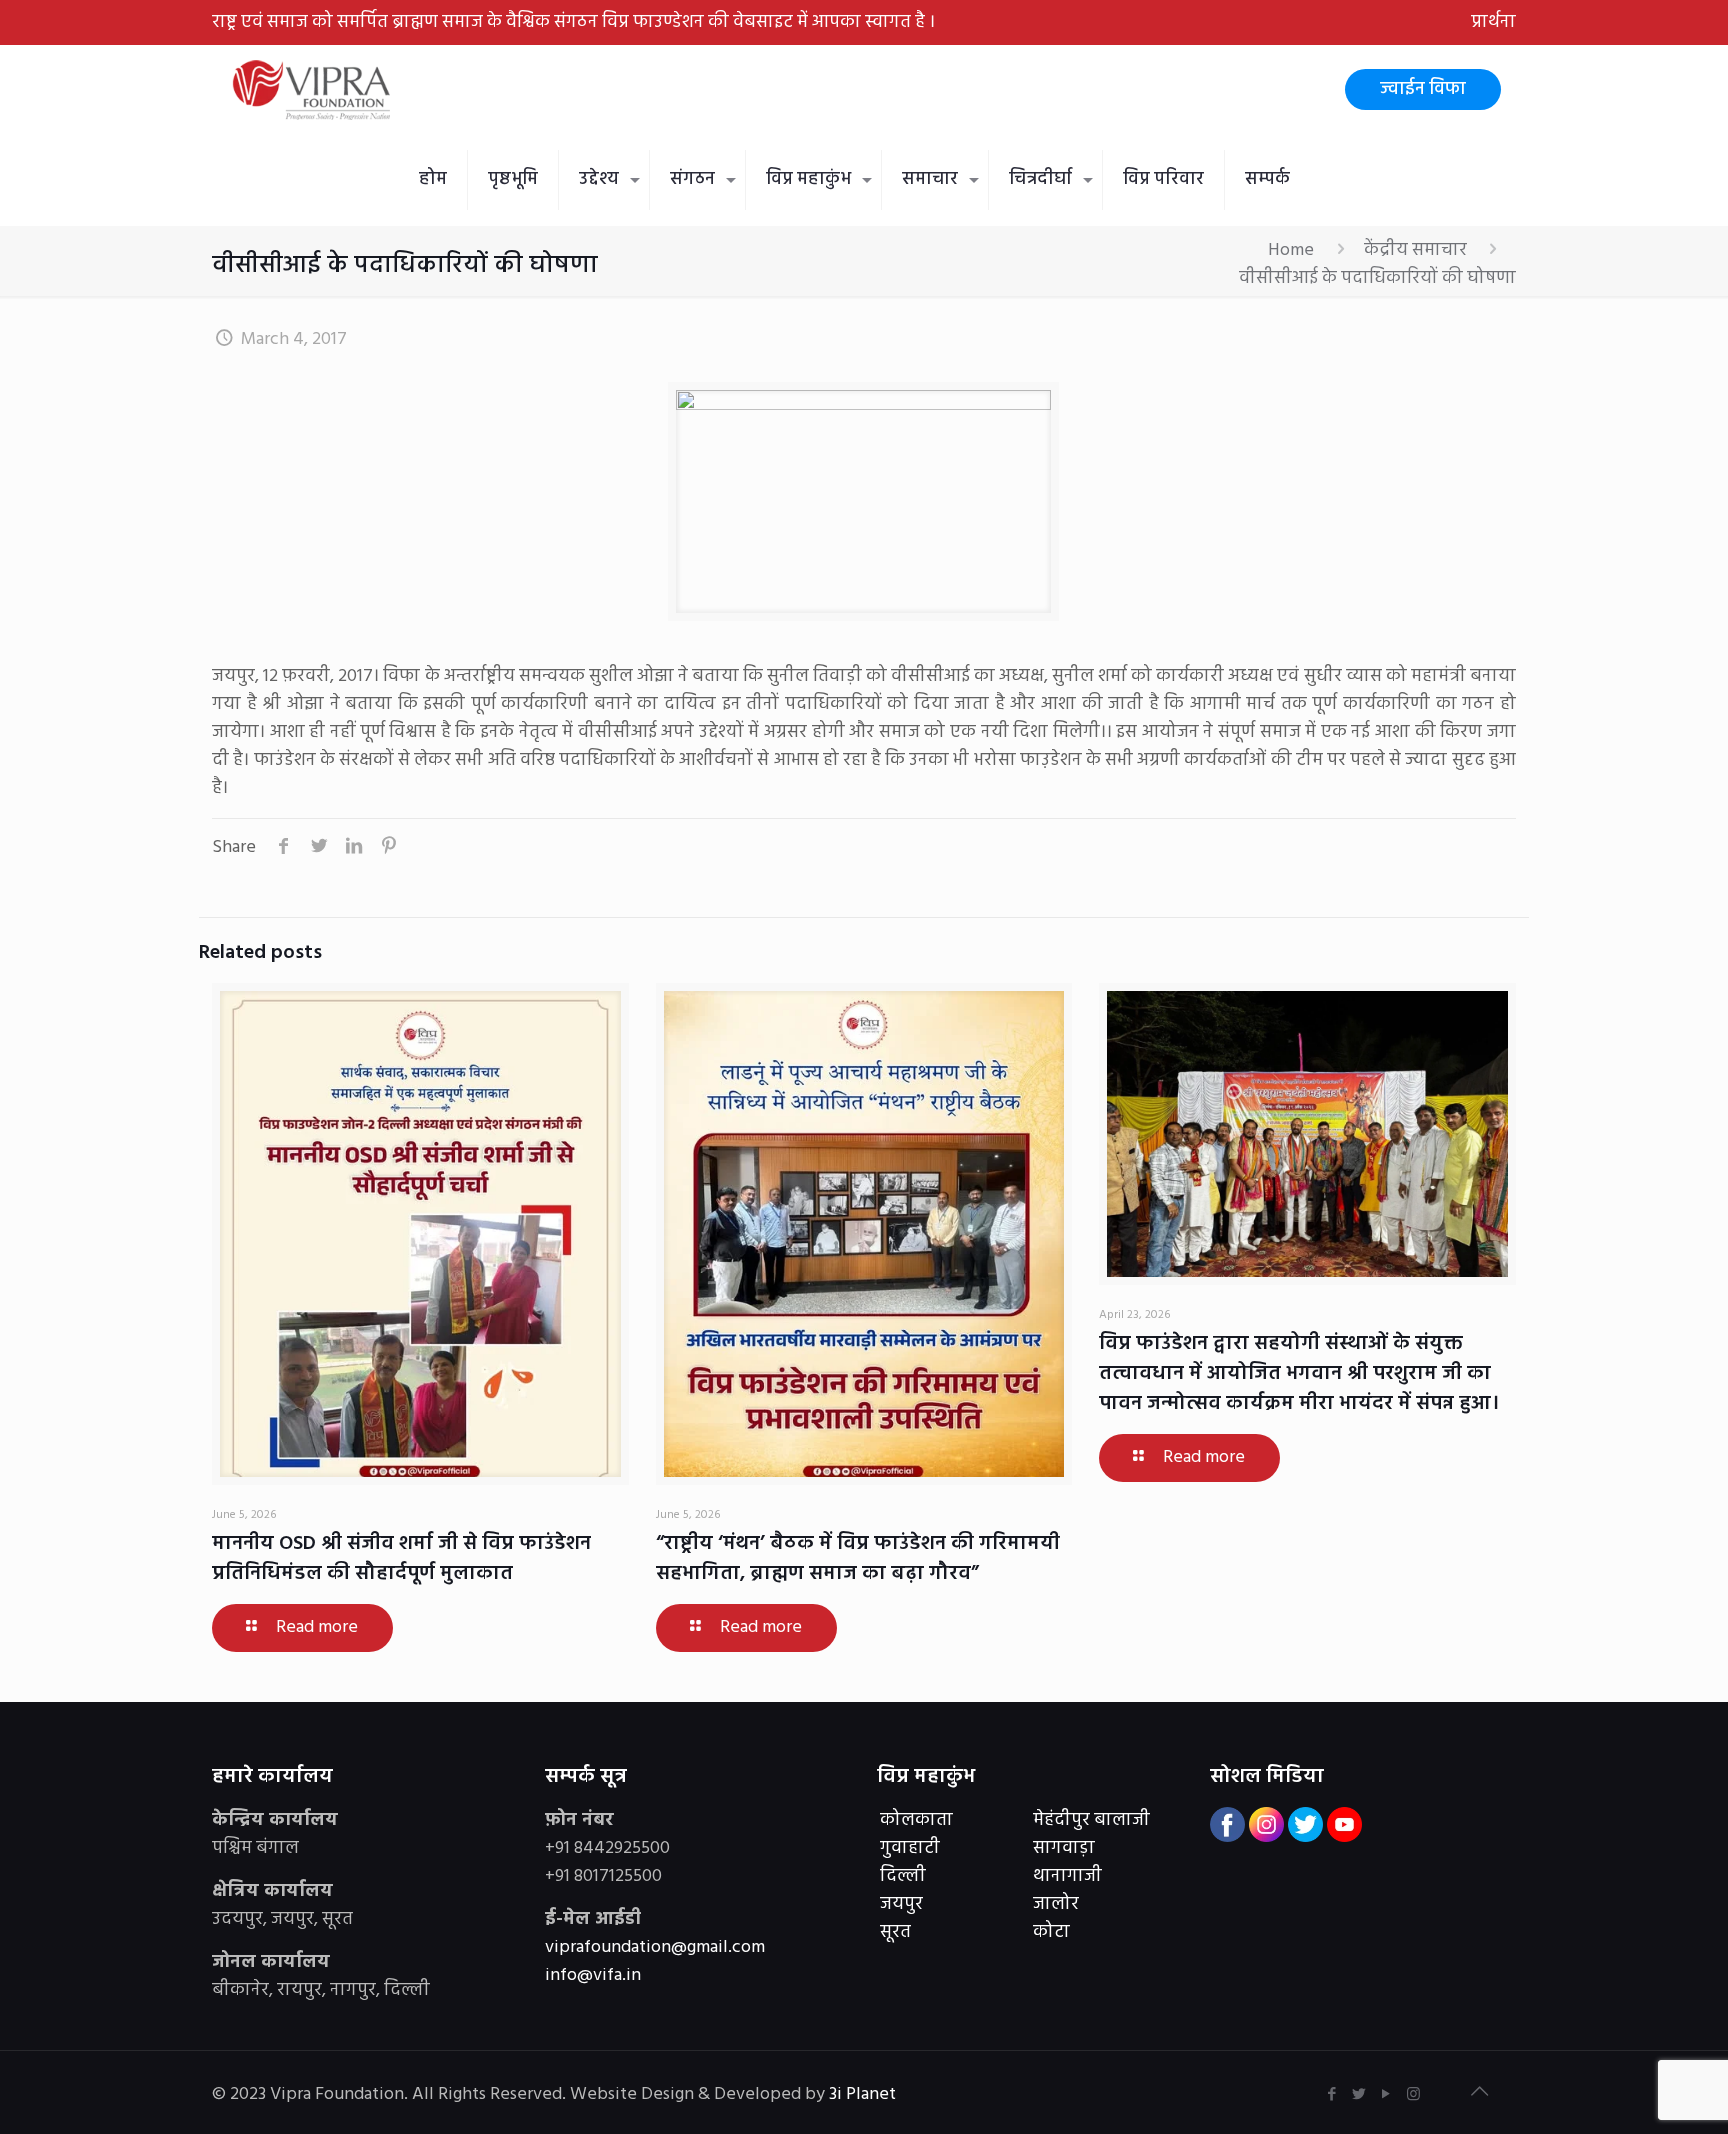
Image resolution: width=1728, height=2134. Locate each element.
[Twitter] (1359, 2095)
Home (1291, 250)
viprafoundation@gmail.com (655, 1947)
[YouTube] (1386, 2095)
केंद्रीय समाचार (1415, 250)
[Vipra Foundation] (314, 90)
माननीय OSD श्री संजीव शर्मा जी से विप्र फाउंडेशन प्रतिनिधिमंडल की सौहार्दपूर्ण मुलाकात (401, 1559)
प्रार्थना (1493, 22)
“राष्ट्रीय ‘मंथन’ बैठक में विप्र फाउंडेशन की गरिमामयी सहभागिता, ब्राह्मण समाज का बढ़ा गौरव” (858, 1559)
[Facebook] (1332, 2095)
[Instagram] (1413, 2095)
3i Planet (864, 2094)
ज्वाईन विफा (1423, 89)
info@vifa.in (593, 1975)
